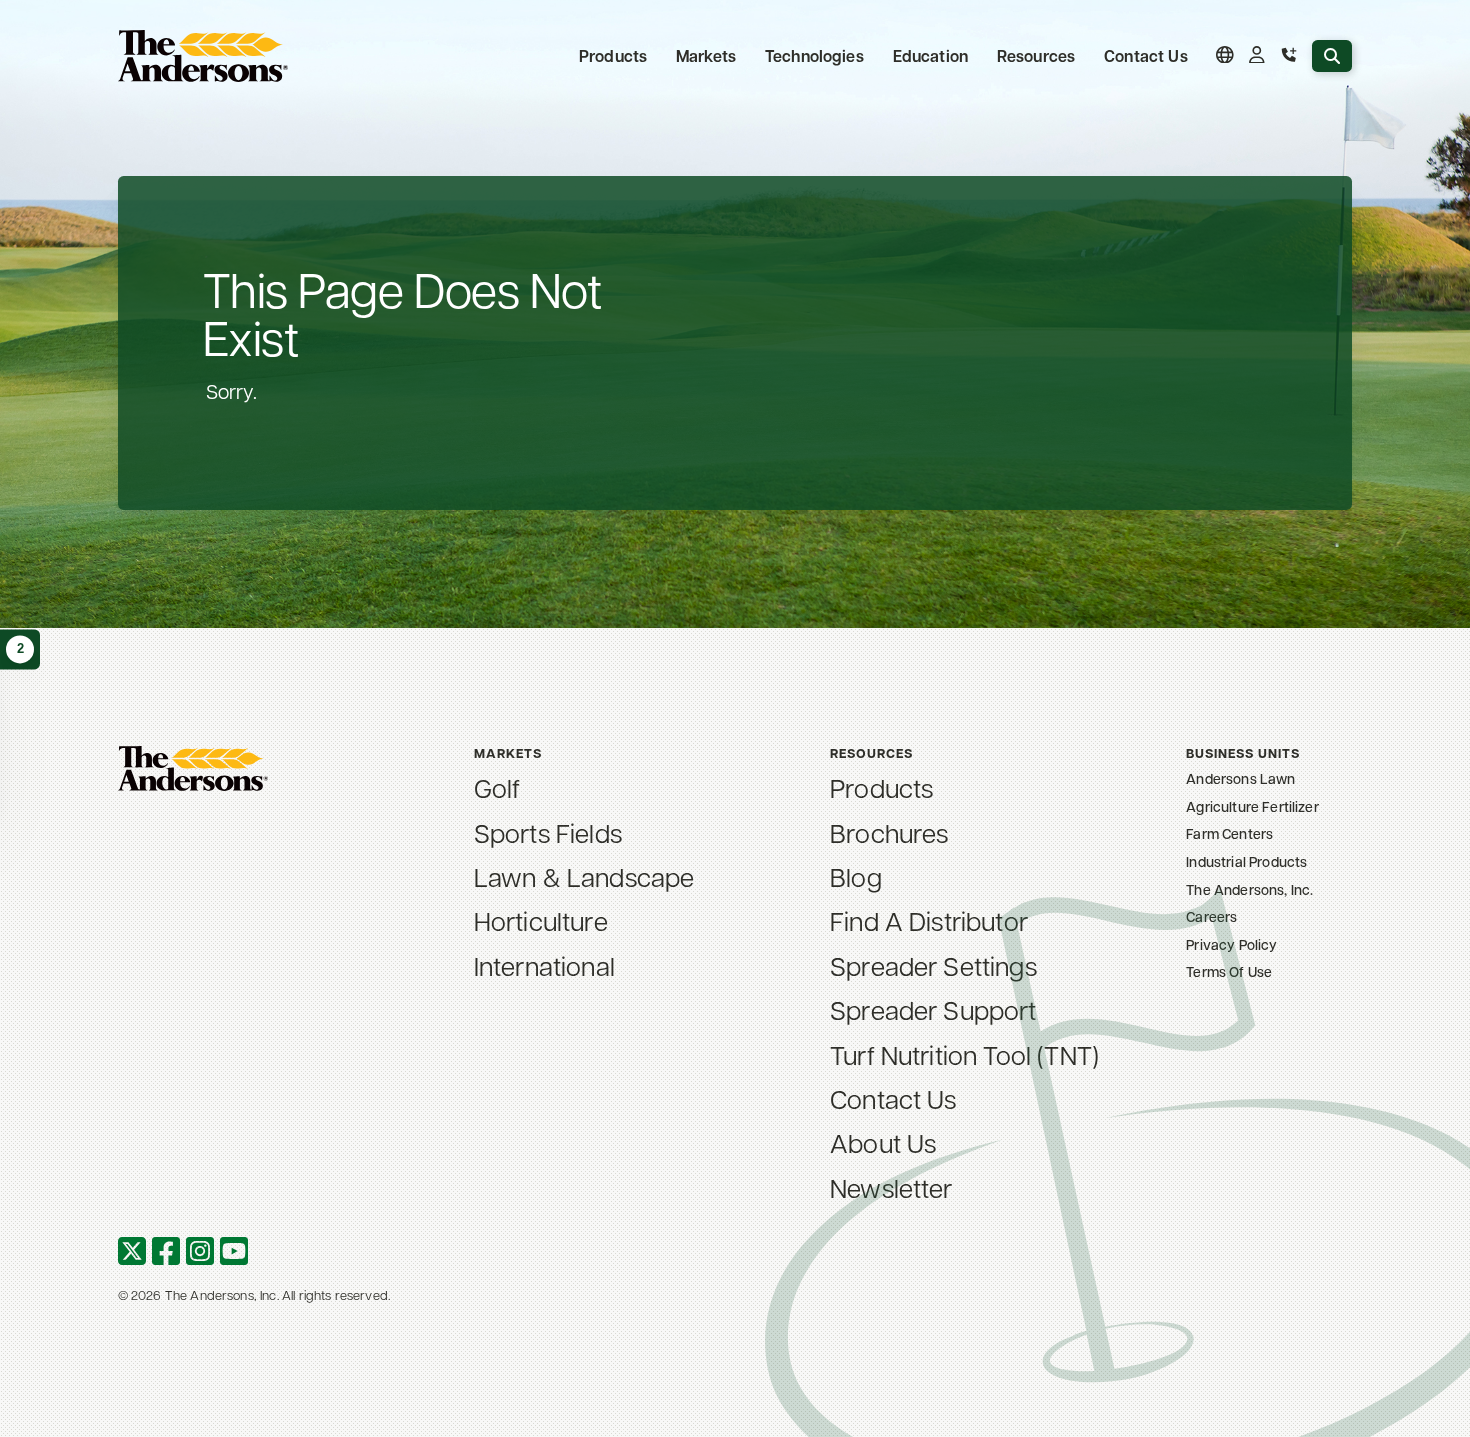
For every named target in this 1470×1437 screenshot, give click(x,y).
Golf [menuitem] (497, 787)
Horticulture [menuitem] (541, 920)
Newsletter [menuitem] (891, 1187)
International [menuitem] (544, 965)
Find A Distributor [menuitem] (929, 920)
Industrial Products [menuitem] (1246, 861)
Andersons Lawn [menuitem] (1240, 778)
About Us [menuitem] (883, 1142)
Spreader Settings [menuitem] (933, 965)
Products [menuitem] (881, 787)
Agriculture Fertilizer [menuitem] (1252, 806)
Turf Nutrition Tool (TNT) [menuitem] (964, 1054)
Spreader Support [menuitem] (933, 1009)
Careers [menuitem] (1211, 916)
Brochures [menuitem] (889, 832)
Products (613, 56)
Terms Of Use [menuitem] (1229, 971)
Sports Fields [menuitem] (548, 832)
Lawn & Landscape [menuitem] (584, 876)
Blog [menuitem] (856, 876)
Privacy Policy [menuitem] (1231, 944)
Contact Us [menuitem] (1146, 56)
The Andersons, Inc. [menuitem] (1249, 889)
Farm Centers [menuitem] (1229, 833)
